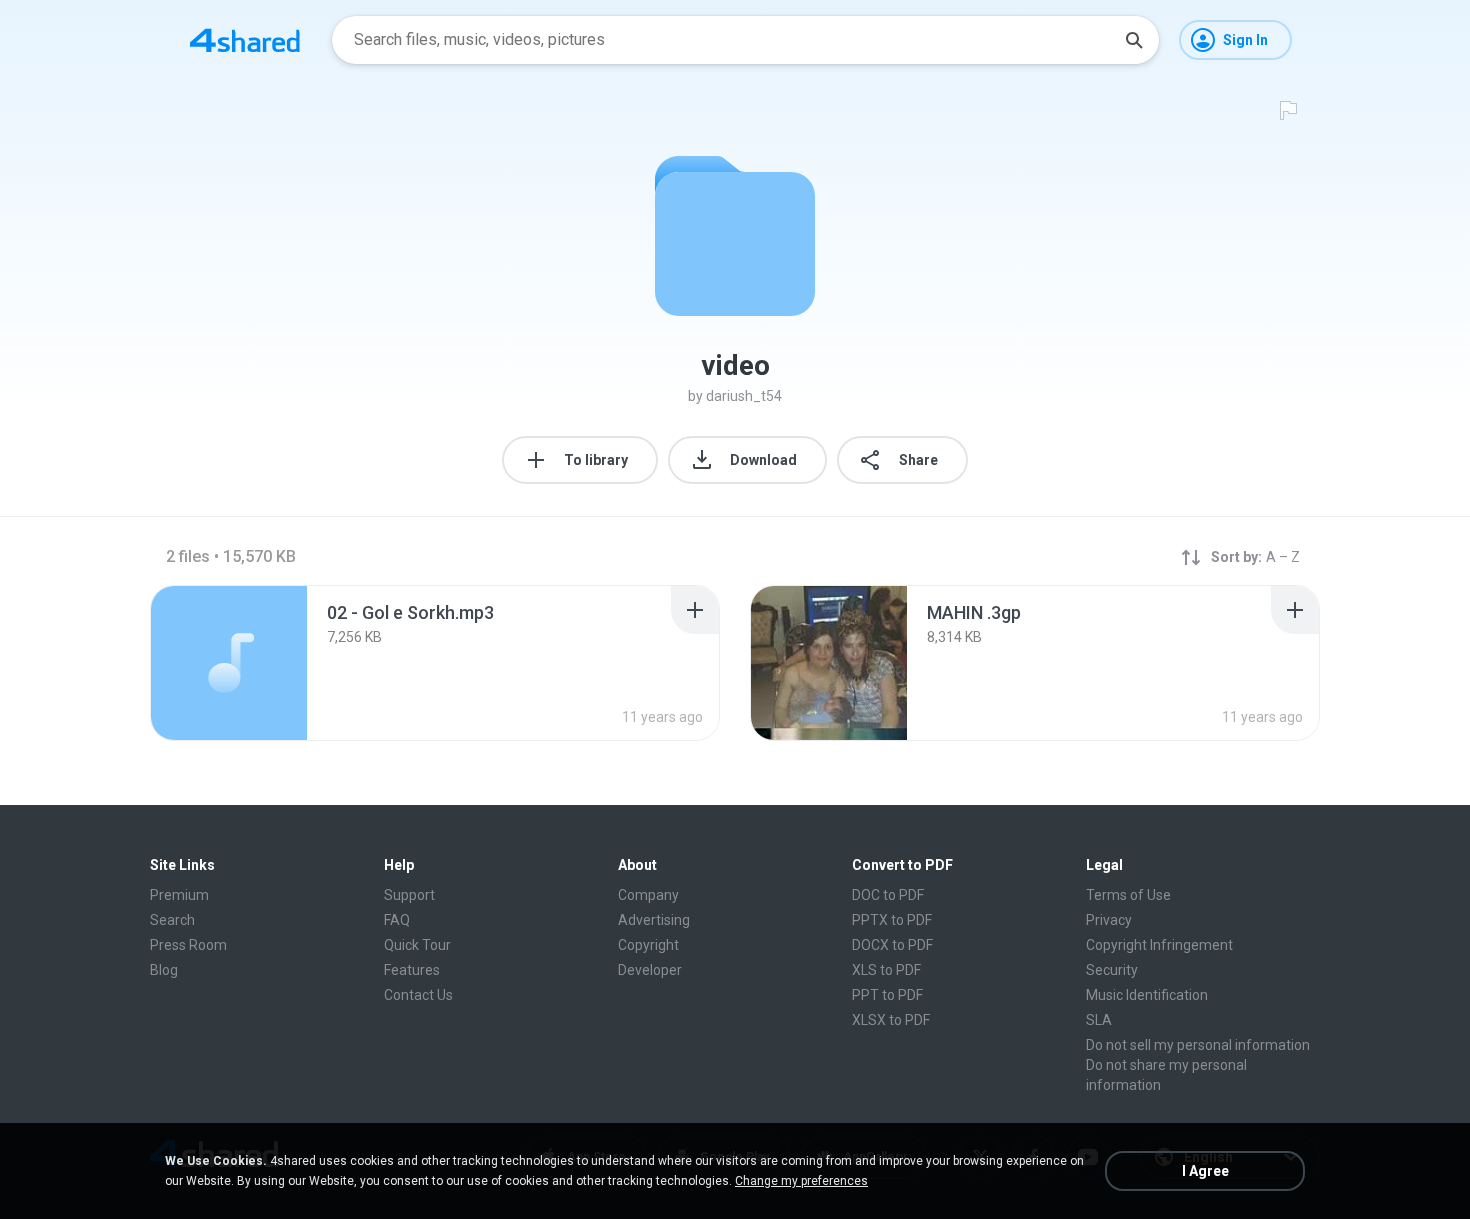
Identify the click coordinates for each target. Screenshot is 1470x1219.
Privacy (1109, 920)
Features (412, 970)
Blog (164, 970)
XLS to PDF (886, 970)
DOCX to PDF (892, 945)
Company (648, 895)
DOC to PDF (888, 895)
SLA (1099, 1020)
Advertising (654, 920)
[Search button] (1134, 40)
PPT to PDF (887, 995)
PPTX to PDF (892, 920)
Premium (179, 895)
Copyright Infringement (1159, 945)
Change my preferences (801, 1181)
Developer (650, 970)
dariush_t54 (744, 396)
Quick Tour (417, 945)
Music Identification (1147, 995)
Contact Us (418, 995)
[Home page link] (245, 40)
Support (409, 895)
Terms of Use (1128, 895)
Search (172, 920)
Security (1112, 970)
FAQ (397, 920)
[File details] (229, 663)
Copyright (648, 945)
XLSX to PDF (891, 1020)
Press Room (188, 945)
